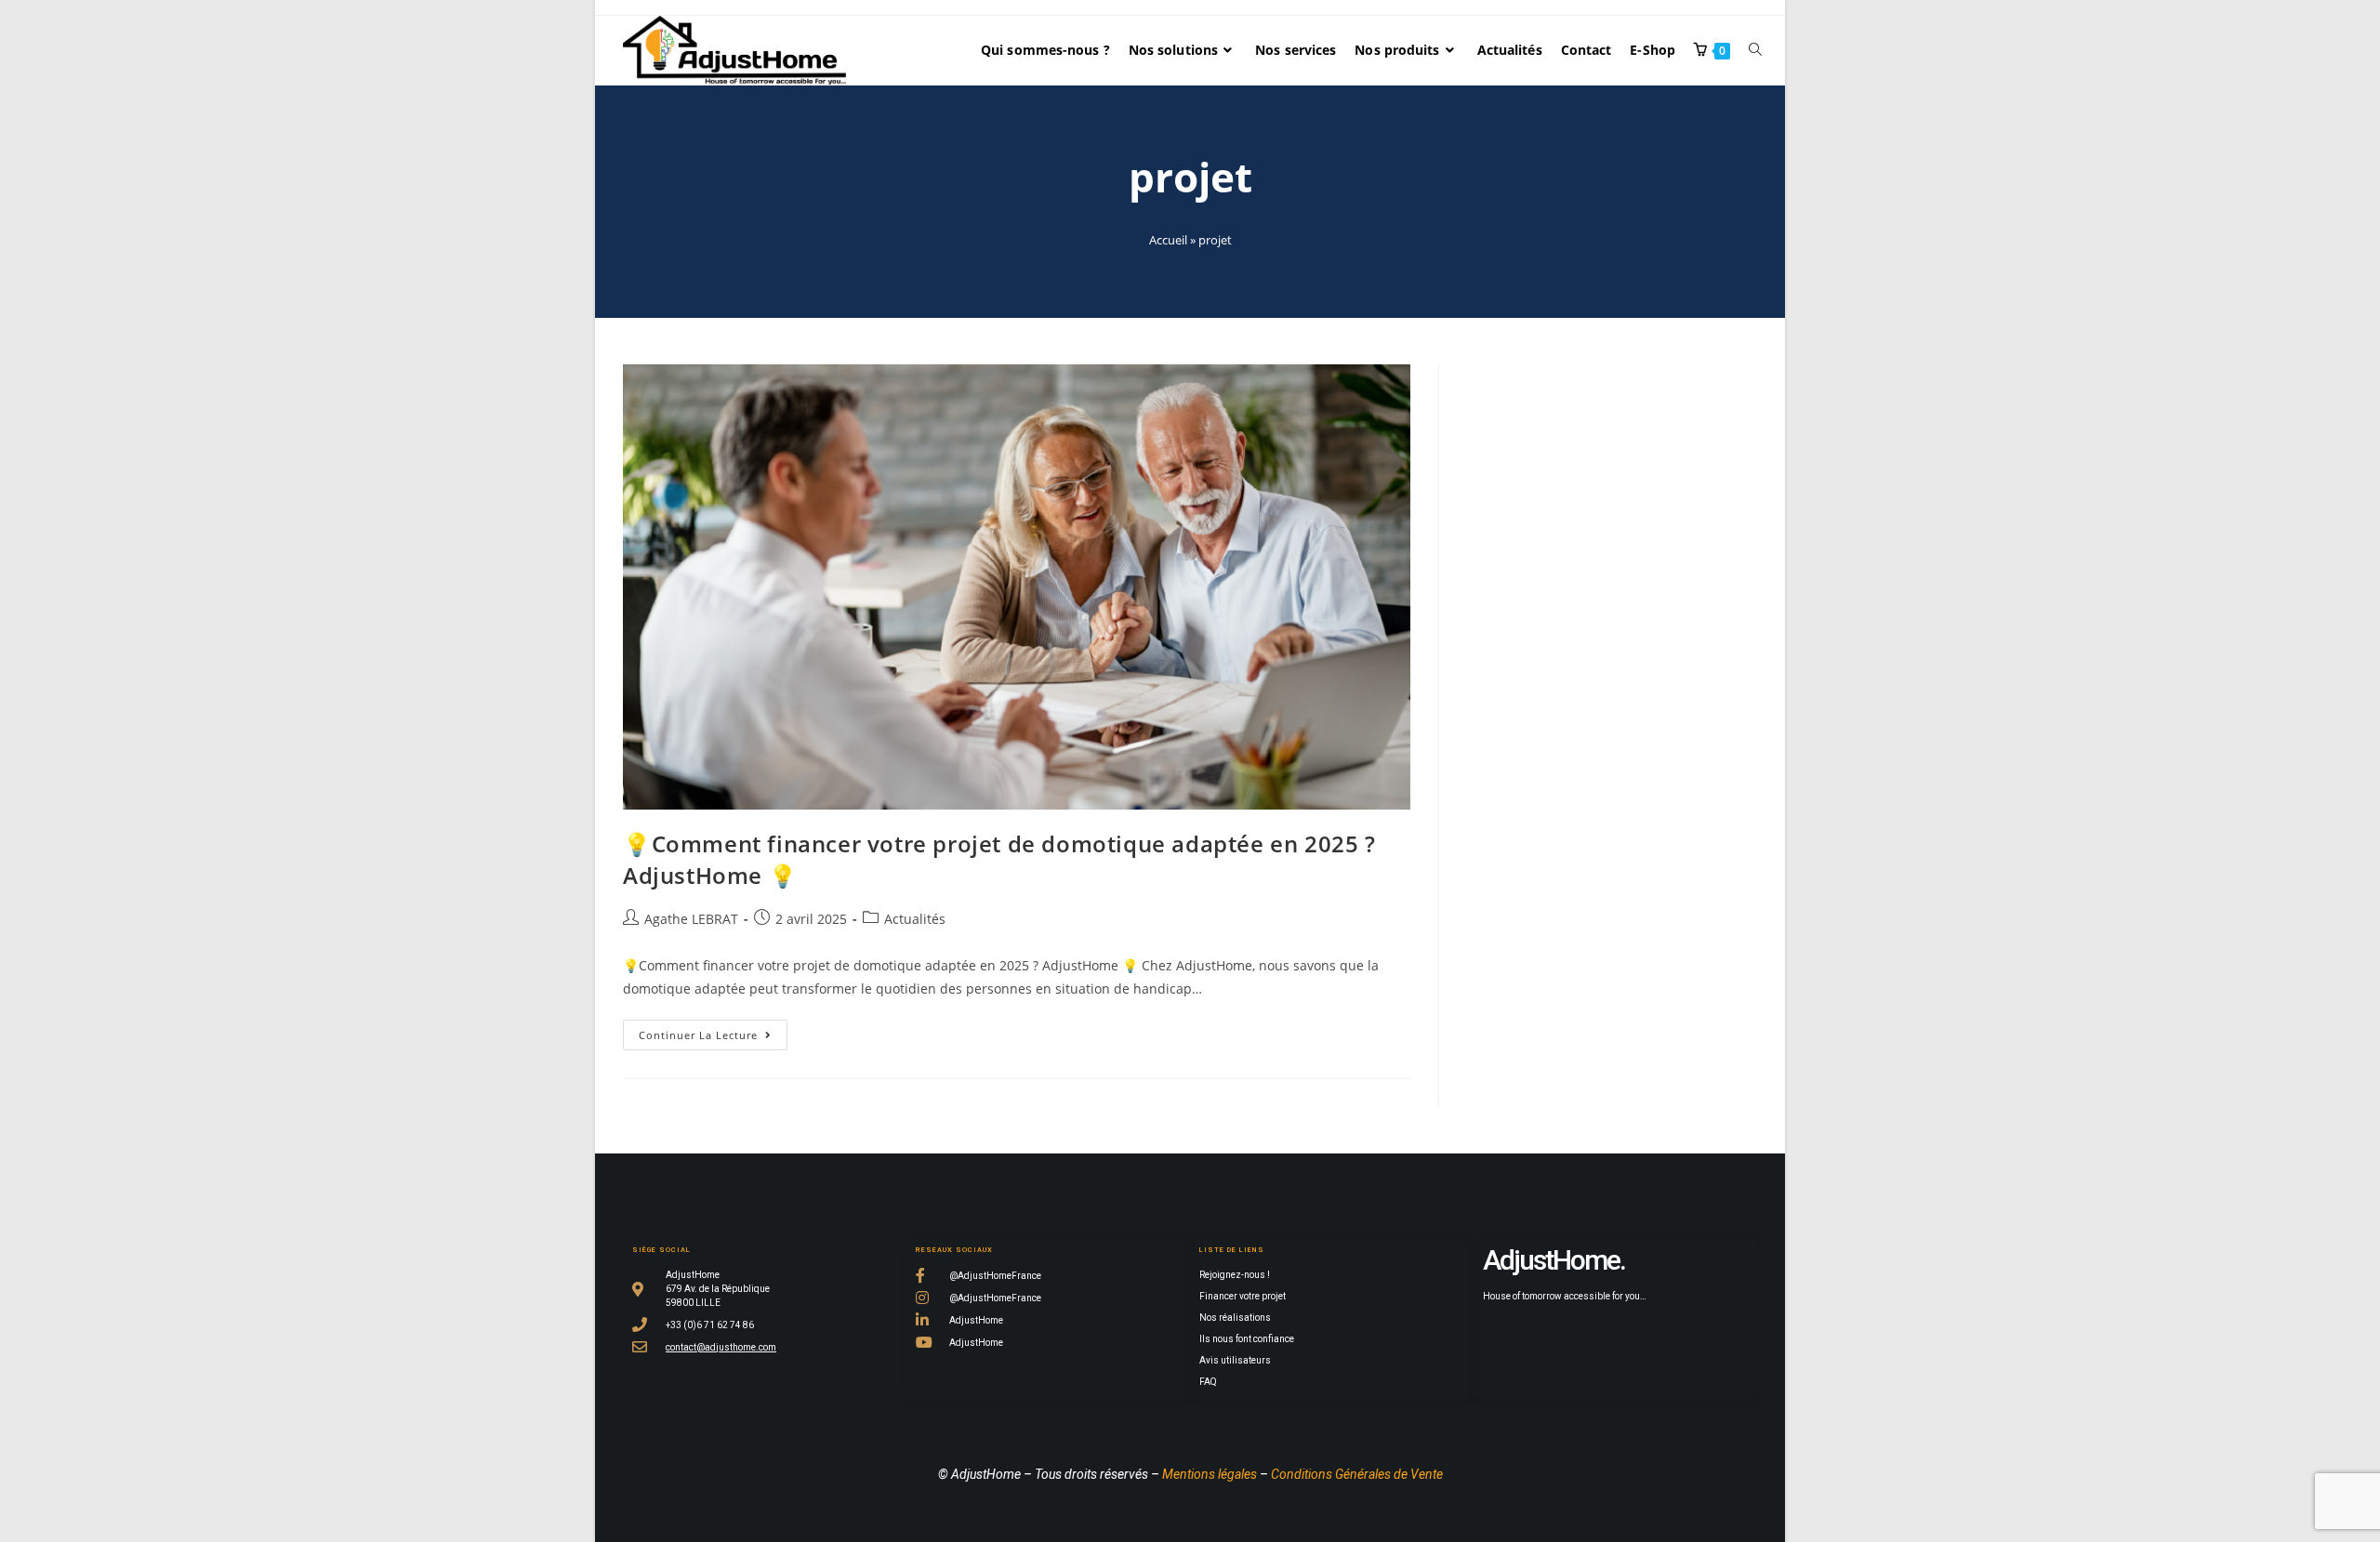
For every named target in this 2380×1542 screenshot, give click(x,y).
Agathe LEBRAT (691, 919)
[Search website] (1755, 50)
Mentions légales (1210, 1474)
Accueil (1168, 240)
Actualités (915, 919)
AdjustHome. (1554, 1260)
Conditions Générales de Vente (1357, 1474)
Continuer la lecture (713, 1031)
